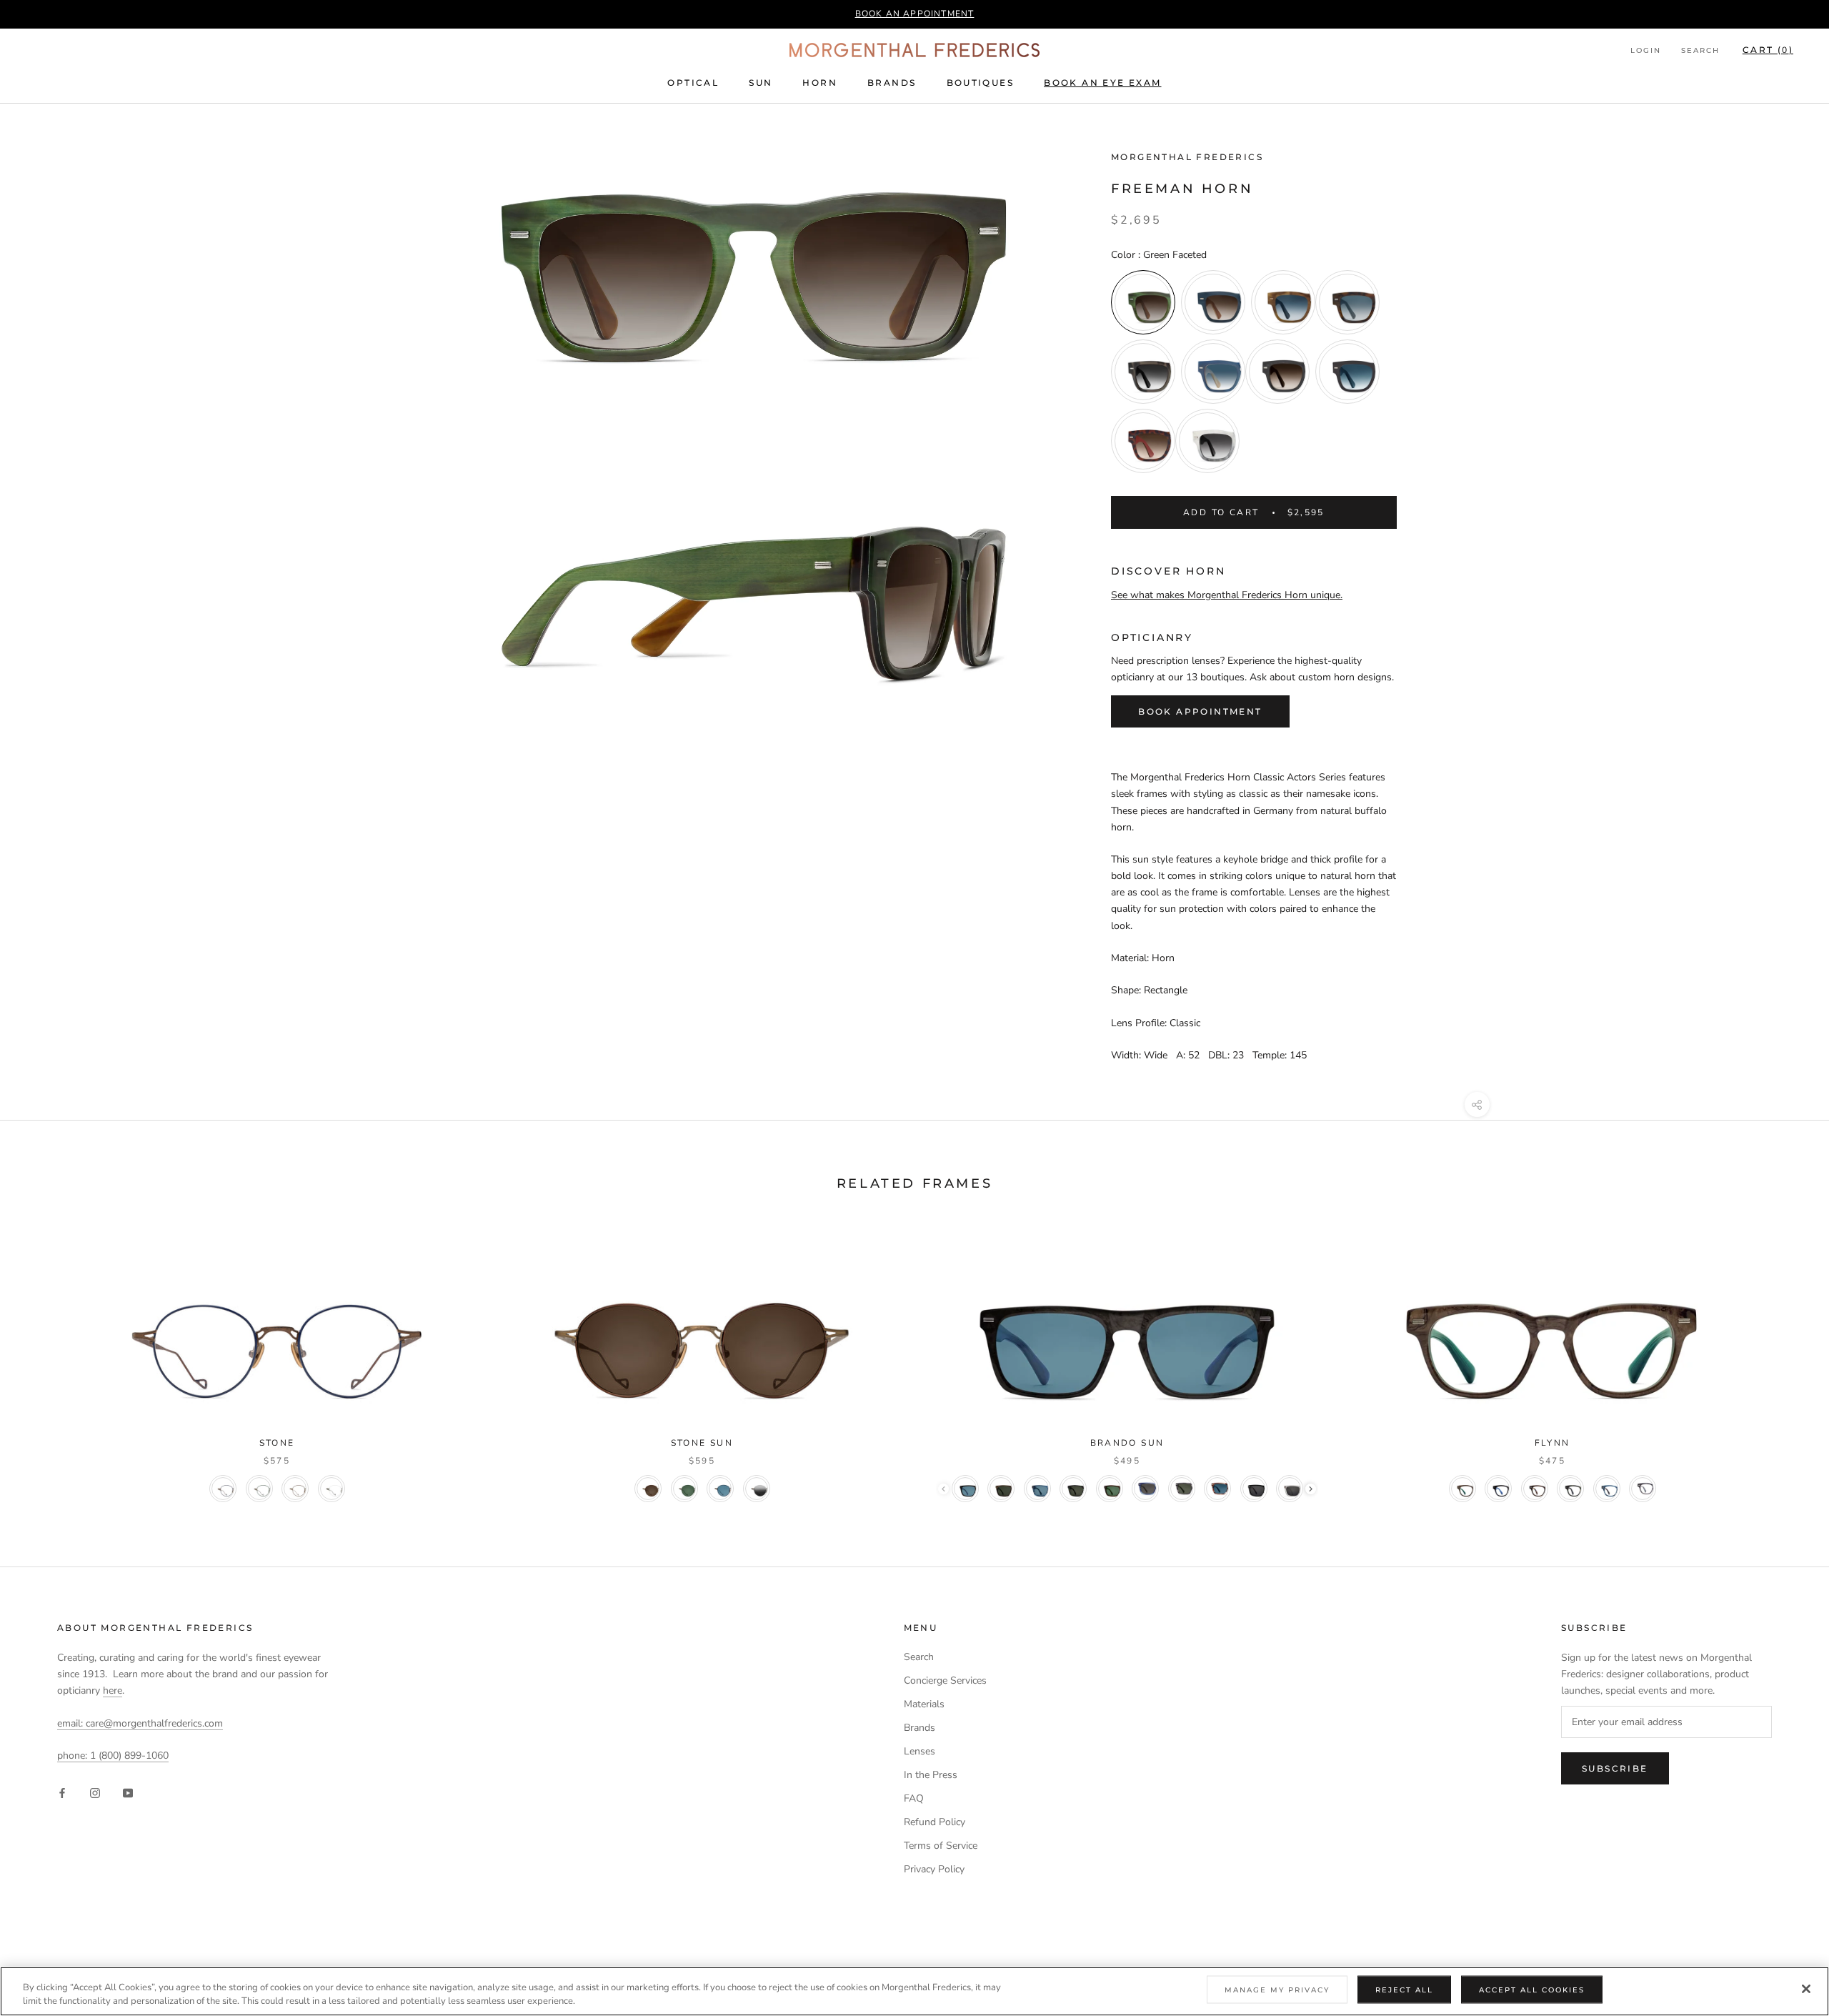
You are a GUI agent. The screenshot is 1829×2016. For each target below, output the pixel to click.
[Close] (1806, 1989)
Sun (761, 83)
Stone (277, 1443)
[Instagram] (95, 1793)
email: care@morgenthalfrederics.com (140, 1723)
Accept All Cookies (1532, 1990)
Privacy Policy (934, 1869)
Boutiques (981, 83)
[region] (914, 1991)
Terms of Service (941, 1846)
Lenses (920, 1751)
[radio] (1143, 302)
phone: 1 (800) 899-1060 (113, 1756)
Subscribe (1615, 1768)
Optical (693, 83)
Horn (820, 83)
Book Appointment (1200, 711)
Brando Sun (1127, 1443)
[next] (1784, 1361)
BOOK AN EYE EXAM (1102, 83)
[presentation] (1311, 1489)
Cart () (1768, 50)
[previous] (45, 1361)
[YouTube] (128, 1793)
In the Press (931, 1775)
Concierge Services (945, 1680)
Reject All (1404, 1990)
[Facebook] (62, 1793)
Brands (892, 83)
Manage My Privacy (1277, 1990)
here (113, 1690)
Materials (924, 1704)
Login (1646, 50)
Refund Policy (935, 1822)
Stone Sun (702, 1443)
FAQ (914, 1798)
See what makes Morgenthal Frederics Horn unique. (1227, 595)
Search (1700, 50)
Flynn (1553, 1443)
